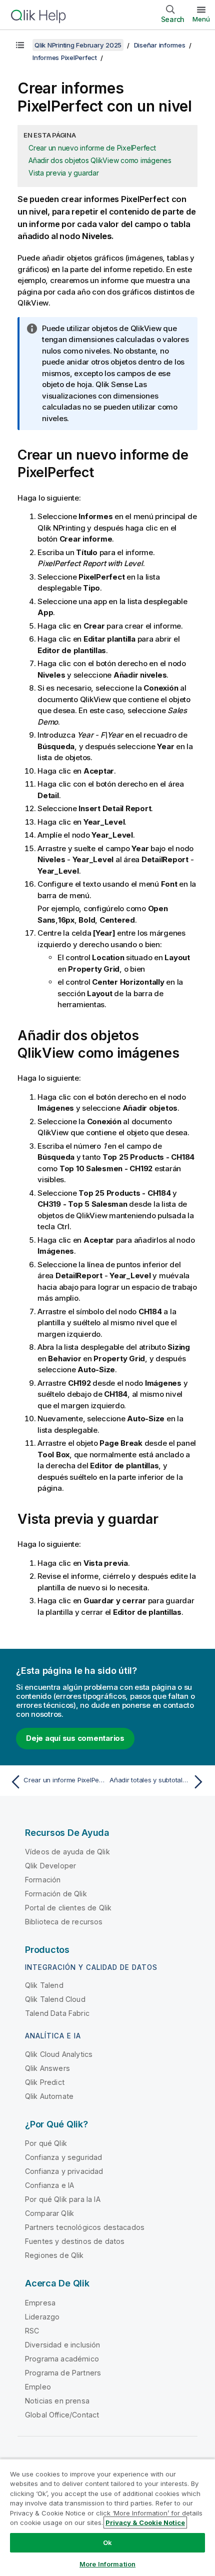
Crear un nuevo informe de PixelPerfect (92, 148)
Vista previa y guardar (64, 173)
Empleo (38, 2387)
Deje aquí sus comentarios (75, 1738)
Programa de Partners (63, 2373)
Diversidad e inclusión (63, 2345)
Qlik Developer (50, 1866)
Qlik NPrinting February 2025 (78, 45)
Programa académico (62, 2359)
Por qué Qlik (46, 2143)
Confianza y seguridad (63, 2157)
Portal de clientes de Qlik (68, 1908)
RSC (32, 2331)
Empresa (40, 2303)
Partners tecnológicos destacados (85, 2227)
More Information (107, 2564)
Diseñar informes (160, 45)
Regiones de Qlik (54, 2255)
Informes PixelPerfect (65, 58)
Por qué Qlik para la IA (63, 2199)
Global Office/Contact (62, 2415)
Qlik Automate (49, 2096)
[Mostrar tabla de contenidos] (20, 45)
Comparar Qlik (49, 2213)
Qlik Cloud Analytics (59, 2054)
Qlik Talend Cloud (55, 1999)
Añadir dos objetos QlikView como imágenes (100, 160)
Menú (201, 19)
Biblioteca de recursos (64, 1922)
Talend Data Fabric (57, 2013)
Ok (107, 2542)
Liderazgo (42, 2317)
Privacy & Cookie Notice (145, 2522)
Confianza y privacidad (64, 2171)
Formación (43, 1880)
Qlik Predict (45, 2082)
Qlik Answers (47, 2068)
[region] (107, 2517)
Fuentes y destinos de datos (75, 2241)
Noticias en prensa (57, 2401)
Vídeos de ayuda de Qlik (67, 1852)
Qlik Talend (44, 1985)
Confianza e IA (49, 2185)
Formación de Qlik (56, 1894)
